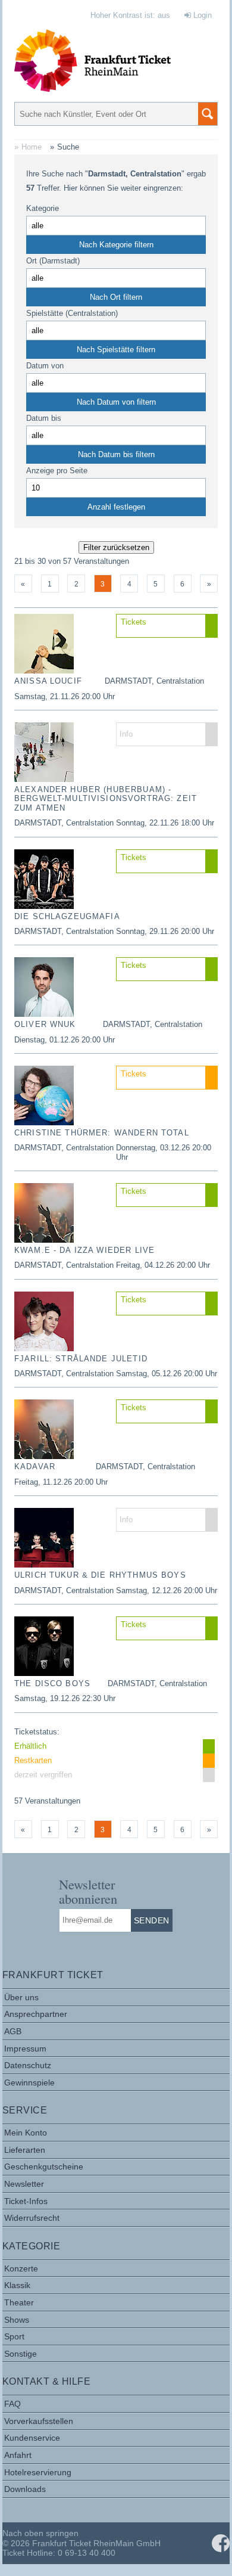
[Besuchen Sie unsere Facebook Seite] (221, 2543)
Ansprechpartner (36, 2014)
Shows (17, 2320)
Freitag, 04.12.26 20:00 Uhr (163, 1265)
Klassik (17, 2285)
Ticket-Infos (26, 2201)
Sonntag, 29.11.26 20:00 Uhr (165, 931)
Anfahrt (18, 2455)
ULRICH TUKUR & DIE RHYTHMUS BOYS (100, 1575)
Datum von (45, 366)
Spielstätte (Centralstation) (72, 313)
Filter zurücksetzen (116, 547)
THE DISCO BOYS (52, 1683)
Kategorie (43, 208)
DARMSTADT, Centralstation (154, 681)
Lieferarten (25, 2150)
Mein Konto (26, 2133)
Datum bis (44, 418)
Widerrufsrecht (32, 2218)
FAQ (12, 2404)
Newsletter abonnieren (88, 1891)
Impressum (25, 2049)
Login (201, 15)
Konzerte (21, 2268)
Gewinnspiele (29, 2082)
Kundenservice (32, 2438)
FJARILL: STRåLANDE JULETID (81, 1359)
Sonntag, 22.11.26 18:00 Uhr (165, 823)
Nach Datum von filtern (116, 402)
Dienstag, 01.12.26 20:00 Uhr (65, 1040)
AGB (13, 2031)
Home (32, 147)
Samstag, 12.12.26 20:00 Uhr (167, 1590)
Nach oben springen (40, 2533)
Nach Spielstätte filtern (116, 350)
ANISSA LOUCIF (48, 681)
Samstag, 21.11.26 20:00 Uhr (65, 696)
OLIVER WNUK (45, 1024)
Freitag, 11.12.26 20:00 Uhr (61, 1482)
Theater (19, 2302)
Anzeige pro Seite (57, 471)
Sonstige (21, 2354)
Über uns (21, 1997)
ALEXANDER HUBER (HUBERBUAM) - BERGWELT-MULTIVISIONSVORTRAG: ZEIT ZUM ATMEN (106, 799)
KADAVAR (35, 1467)
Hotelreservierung (38, 2472)
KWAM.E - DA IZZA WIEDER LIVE (84, 1250)
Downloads (25, 2489)
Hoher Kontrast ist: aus (130, 15)
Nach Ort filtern (116, 297)
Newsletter (24, 2184)
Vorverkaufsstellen (39, 2421)
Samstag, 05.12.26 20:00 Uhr (167, 1374)
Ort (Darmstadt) (53, 261)
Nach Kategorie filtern (116, 245)
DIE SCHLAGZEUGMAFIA (67, 916)
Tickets (134, 622)
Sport (14, 2336)
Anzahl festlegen (116, 507)
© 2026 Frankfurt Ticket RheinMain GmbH (81, 2543)
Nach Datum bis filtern (116, 454)
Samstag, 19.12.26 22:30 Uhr (65, 1698)
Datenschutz (28, 2065)
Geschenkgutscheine (44, 2167)
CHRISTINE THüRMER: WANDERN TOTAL (102, 1133)
